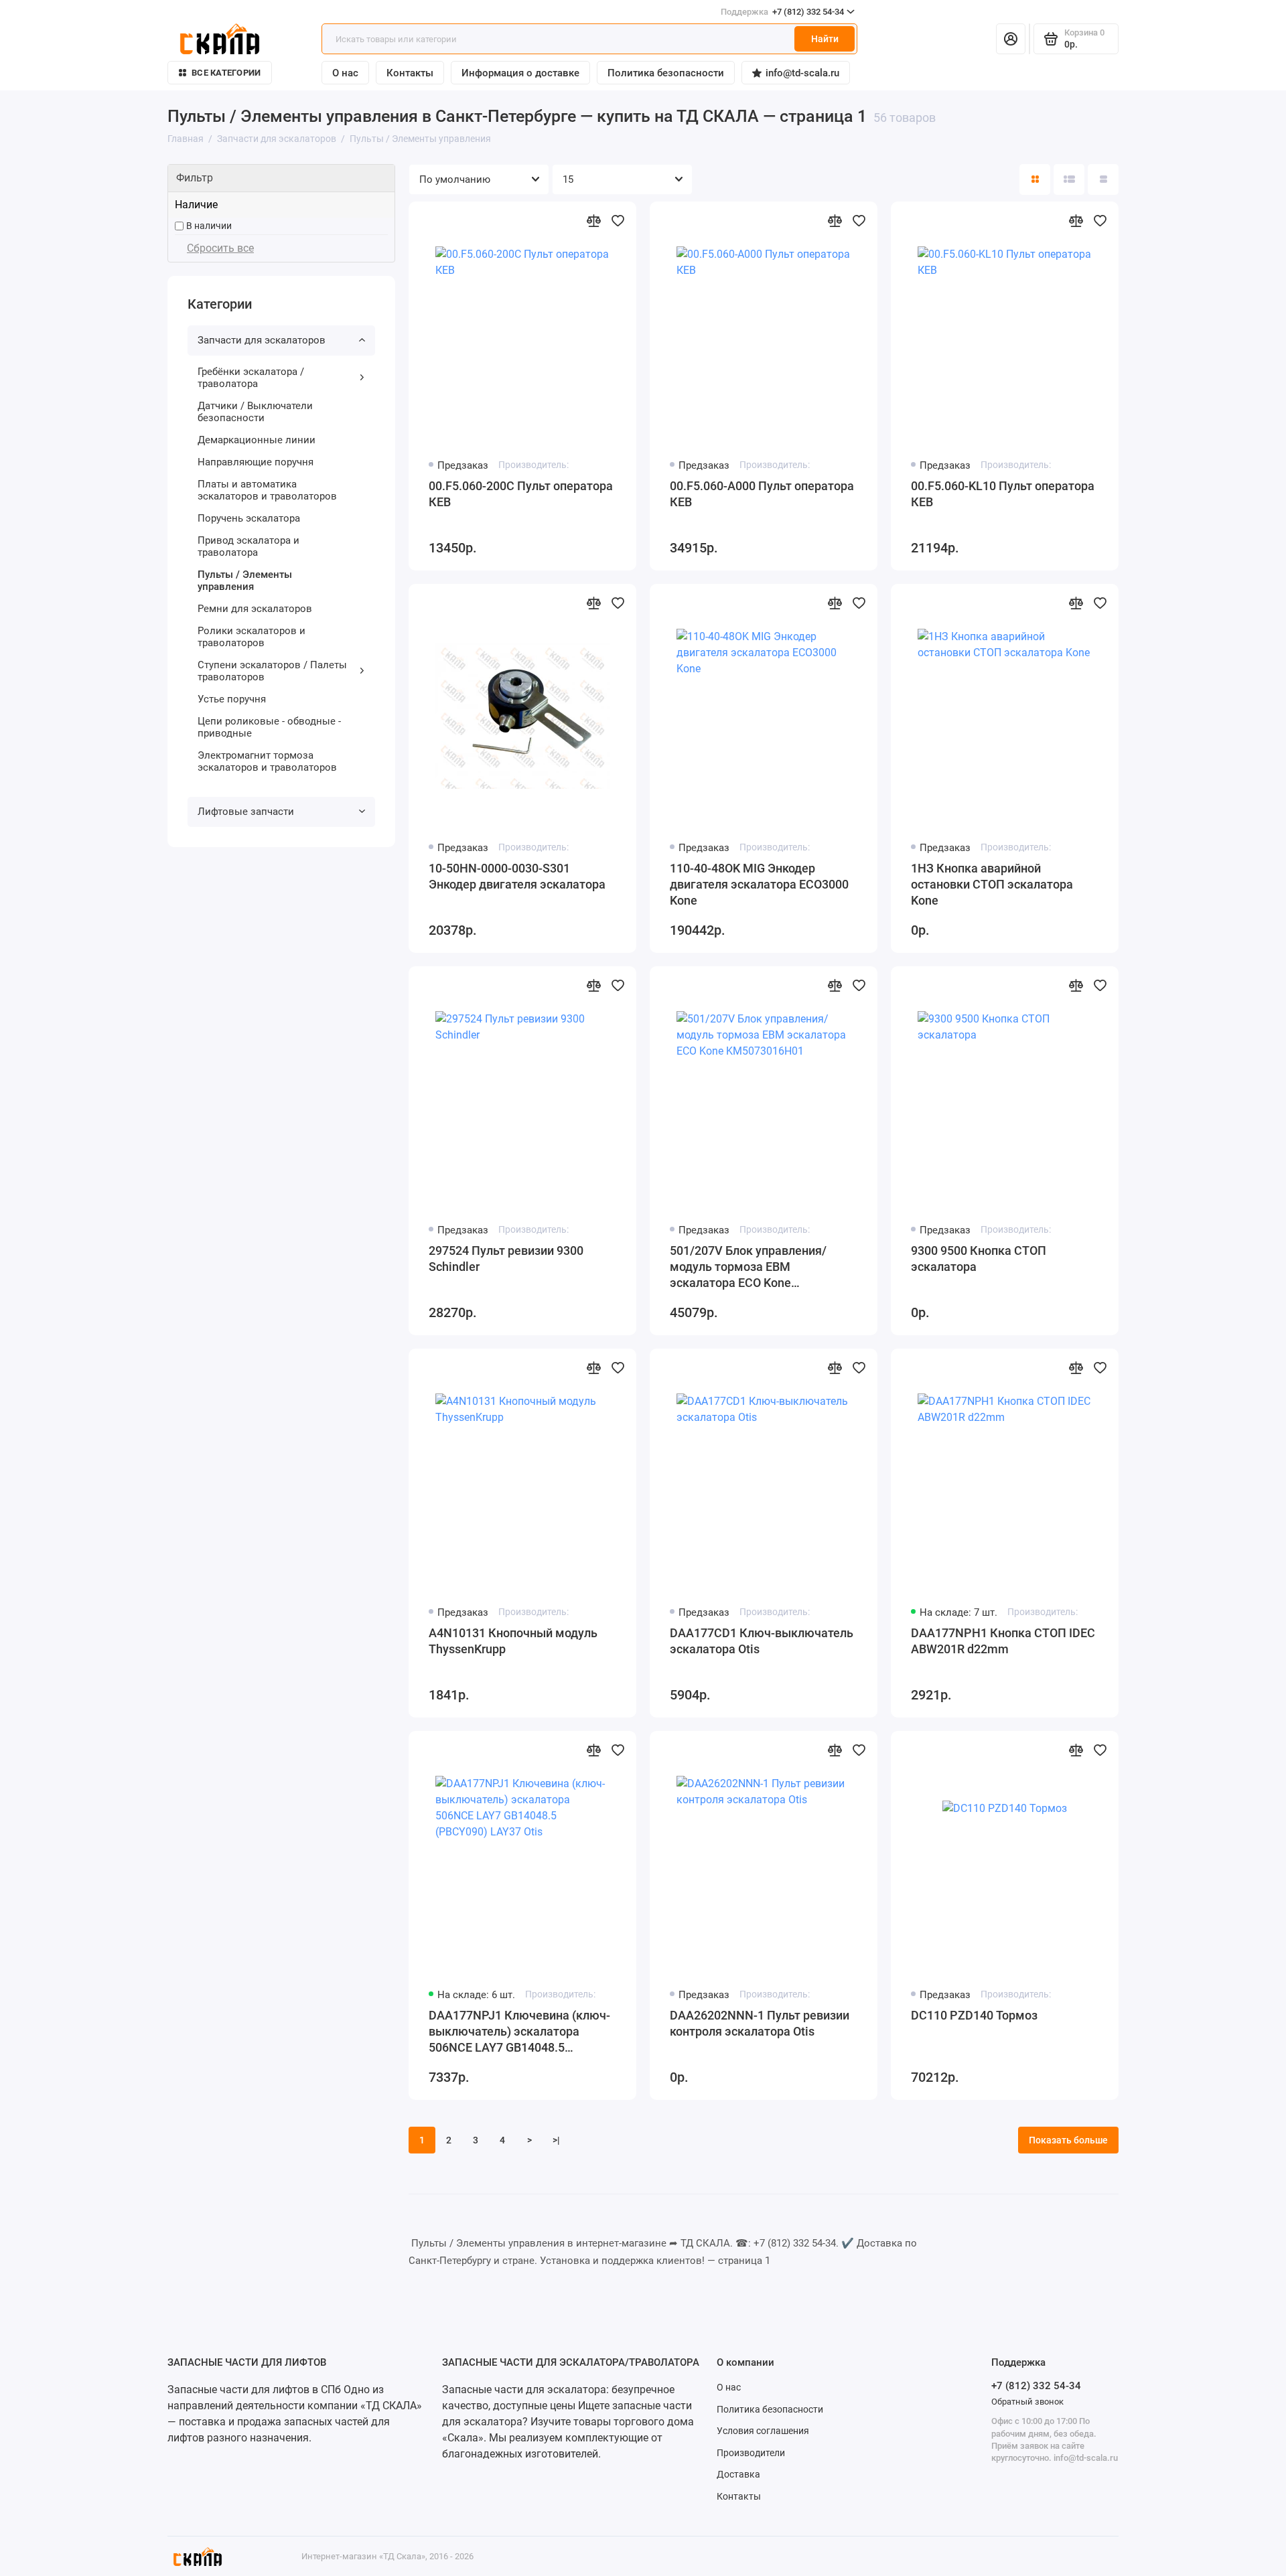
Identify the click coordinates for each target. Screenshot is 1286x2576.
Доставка (738, 2474)
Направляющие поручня (256, 462)
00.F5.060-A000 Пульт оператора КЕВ (762, 494)
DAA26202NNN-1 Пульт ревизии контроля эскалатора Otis (760, 2023)
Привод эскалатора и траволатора (248, 546)
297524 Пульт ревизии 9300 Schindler (506, 1259)
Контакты (410, 73)
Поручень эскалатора (249, 518)
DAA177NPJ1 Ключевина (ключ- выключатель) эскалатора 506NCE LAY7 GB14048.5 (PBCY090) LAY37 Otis (519, 2032)
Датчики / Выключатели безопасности (255, 412)
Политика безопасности (666, 73)
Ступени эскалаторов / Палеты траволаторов (272, 671)
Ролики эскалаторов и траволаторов (252, 637)
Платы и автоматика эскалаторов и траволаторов (267, 490)
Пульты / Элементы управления (245, 581)
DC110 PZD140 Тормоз (974, 2015)
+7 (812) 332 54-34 (782, 12)
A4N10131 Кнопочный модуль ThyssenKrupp (513, 1641)
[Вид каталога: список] (1069, 179)
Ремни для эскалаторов (255, 609)
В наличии (209, 226)
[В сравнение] (593, 220)
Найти (825, 39)
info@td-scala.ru (802, 73)
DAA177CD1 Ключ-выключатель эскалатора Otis (762, 1641)
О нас (345, 73)
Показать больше (1068, 2140)
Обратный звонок (1027, 2402)
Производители (751, 2453)
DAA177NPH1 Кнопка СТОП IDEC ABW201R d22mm (1003, 1641)
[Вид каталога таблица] (1103, 179)
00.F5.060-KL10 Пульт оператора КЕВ (1003, 494)
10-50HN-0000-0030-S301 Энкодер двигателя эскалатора (517, 876)
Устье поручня (232, 699)
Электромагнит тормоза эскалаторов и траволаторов (267, 761)
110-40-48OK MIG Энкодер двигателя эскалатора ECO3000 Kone (759, 884)
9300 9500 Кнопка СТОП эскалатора (979, 1259)
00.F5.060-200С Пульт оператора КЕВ (521, 494)
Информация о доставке (520, 73)
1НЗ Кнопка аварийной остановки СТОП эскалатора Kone (992, 884)
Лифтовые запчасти (246, 812)
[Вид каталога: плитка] (1035, 179)
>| (556, 2140)
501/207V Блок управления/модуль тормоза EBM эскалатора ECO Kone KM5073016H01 (748, 1267)
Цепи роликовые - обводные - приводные (269, 727)
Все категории (226, 73)
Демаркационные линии (257, 440)
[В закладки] (618, 220)
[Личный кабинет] (1011, 39)
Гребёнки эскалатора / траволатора (251, 378)
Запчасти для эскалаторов (262, 340)
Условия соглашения (763, 2431)
